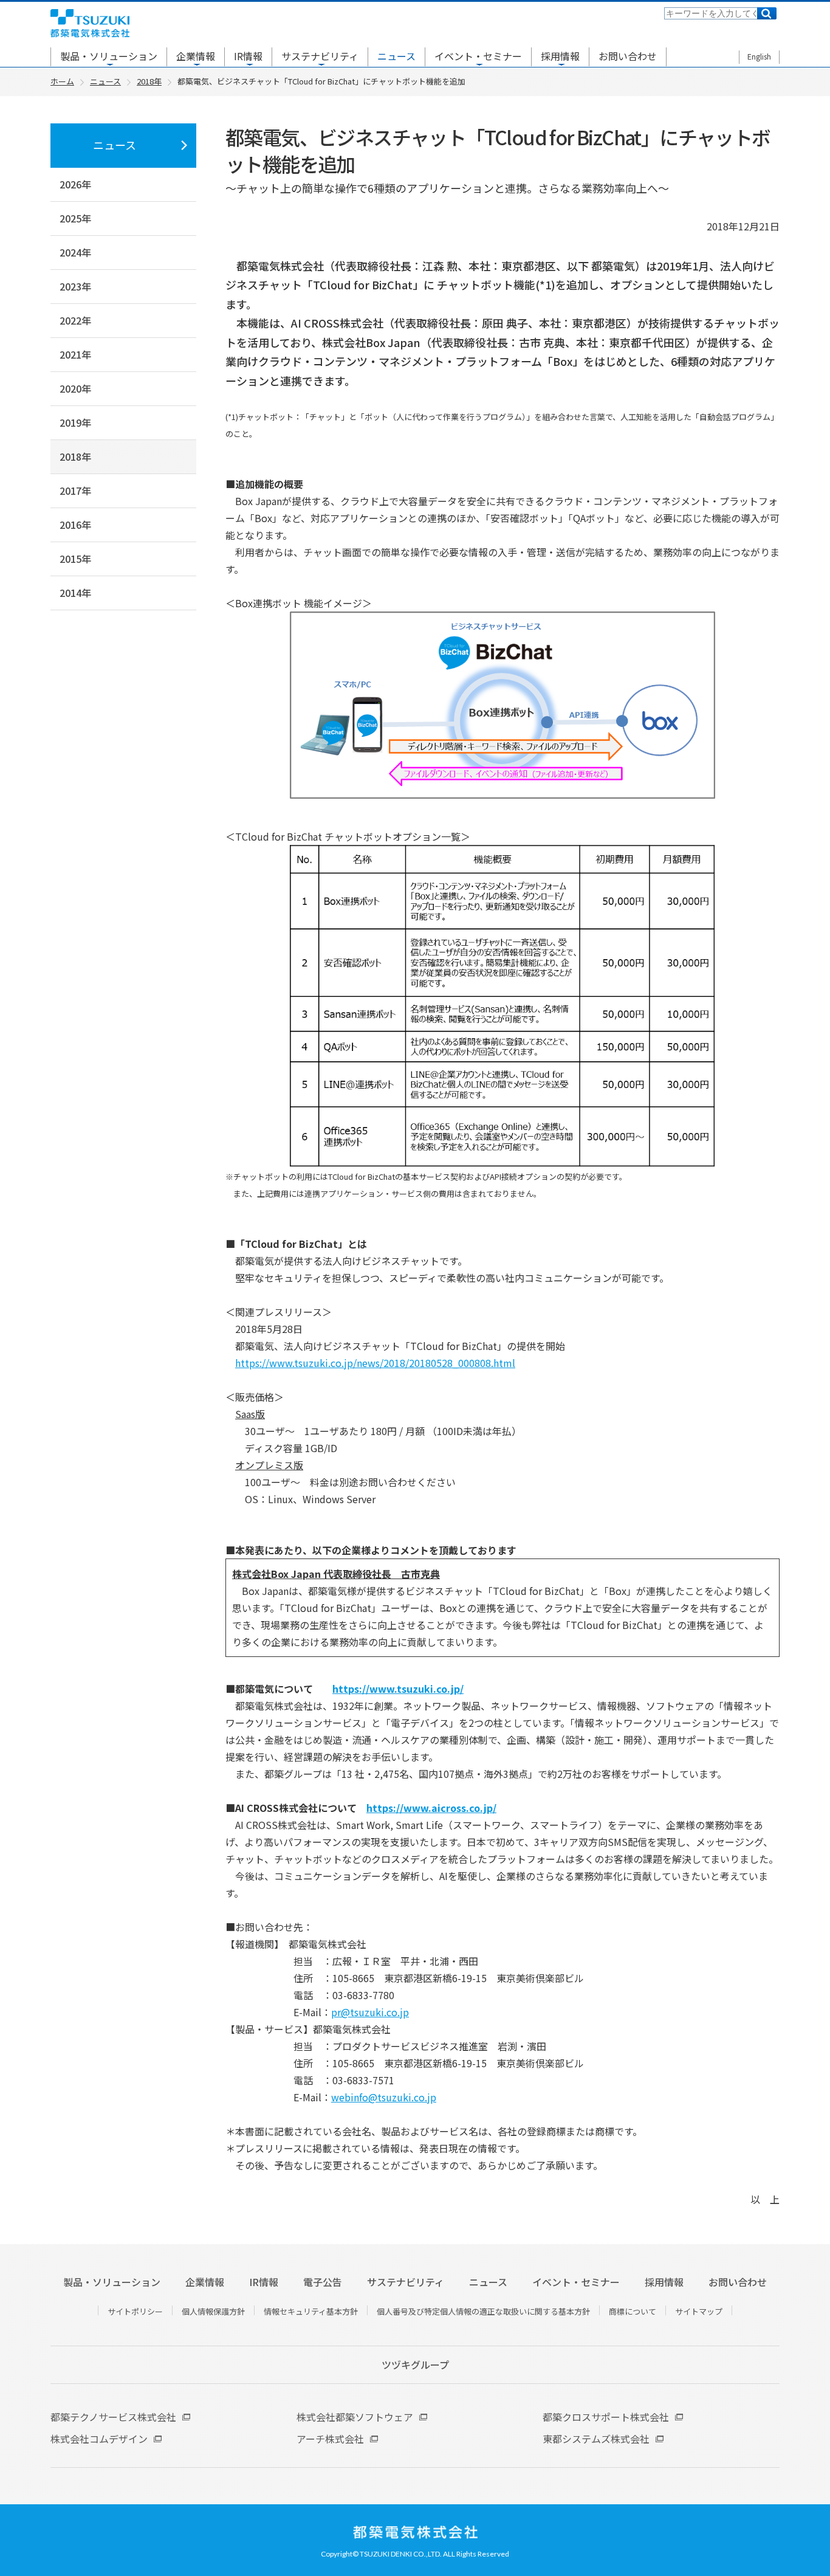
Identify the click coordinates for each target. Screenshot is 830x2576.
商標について (633, 2311)
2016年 (75, 525)
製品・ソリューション (109, 56)
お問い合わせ (628, 56)
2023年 (75, 286)
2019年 (75, 422)
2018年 (75, 456)
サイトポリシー (135, 2311)
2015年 (75, 559)
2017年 (75, 491)
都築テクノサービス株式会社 (113, 2417)
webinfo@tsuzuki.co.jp (384, 2097)
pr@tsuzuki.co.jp (370, 2012)
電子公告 (323, 2282)
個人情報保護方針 (213, 2311)
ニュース (396, 56)
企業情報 (196, 56)
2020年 (75, 388)
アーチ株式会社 (330, 2439)
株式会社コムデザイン (99, 2439)
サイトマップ (699, 2311)
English (759, 56)
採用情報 (560, 56)
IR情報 (248, 56)
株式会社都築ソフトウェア (355, 2417)
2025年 (75, 218)
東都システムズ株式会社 (596, 2439)
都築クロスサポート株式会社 (606, 2417)
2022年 (75, 320)
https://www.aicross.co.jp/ (431, 1808)
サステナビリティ (320, 56)
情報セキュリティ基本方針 (311, 2311)
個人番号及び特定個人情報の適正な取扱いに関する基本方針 (483, 2311)
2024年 (75, 252)
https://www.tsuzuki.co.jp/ (398, 1689)
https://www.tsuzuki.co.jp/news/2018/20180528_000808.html (375, 1363)
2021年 (75, 354)
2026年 (75, 184)
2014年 (75, 593)
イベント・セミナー (478, 56)
